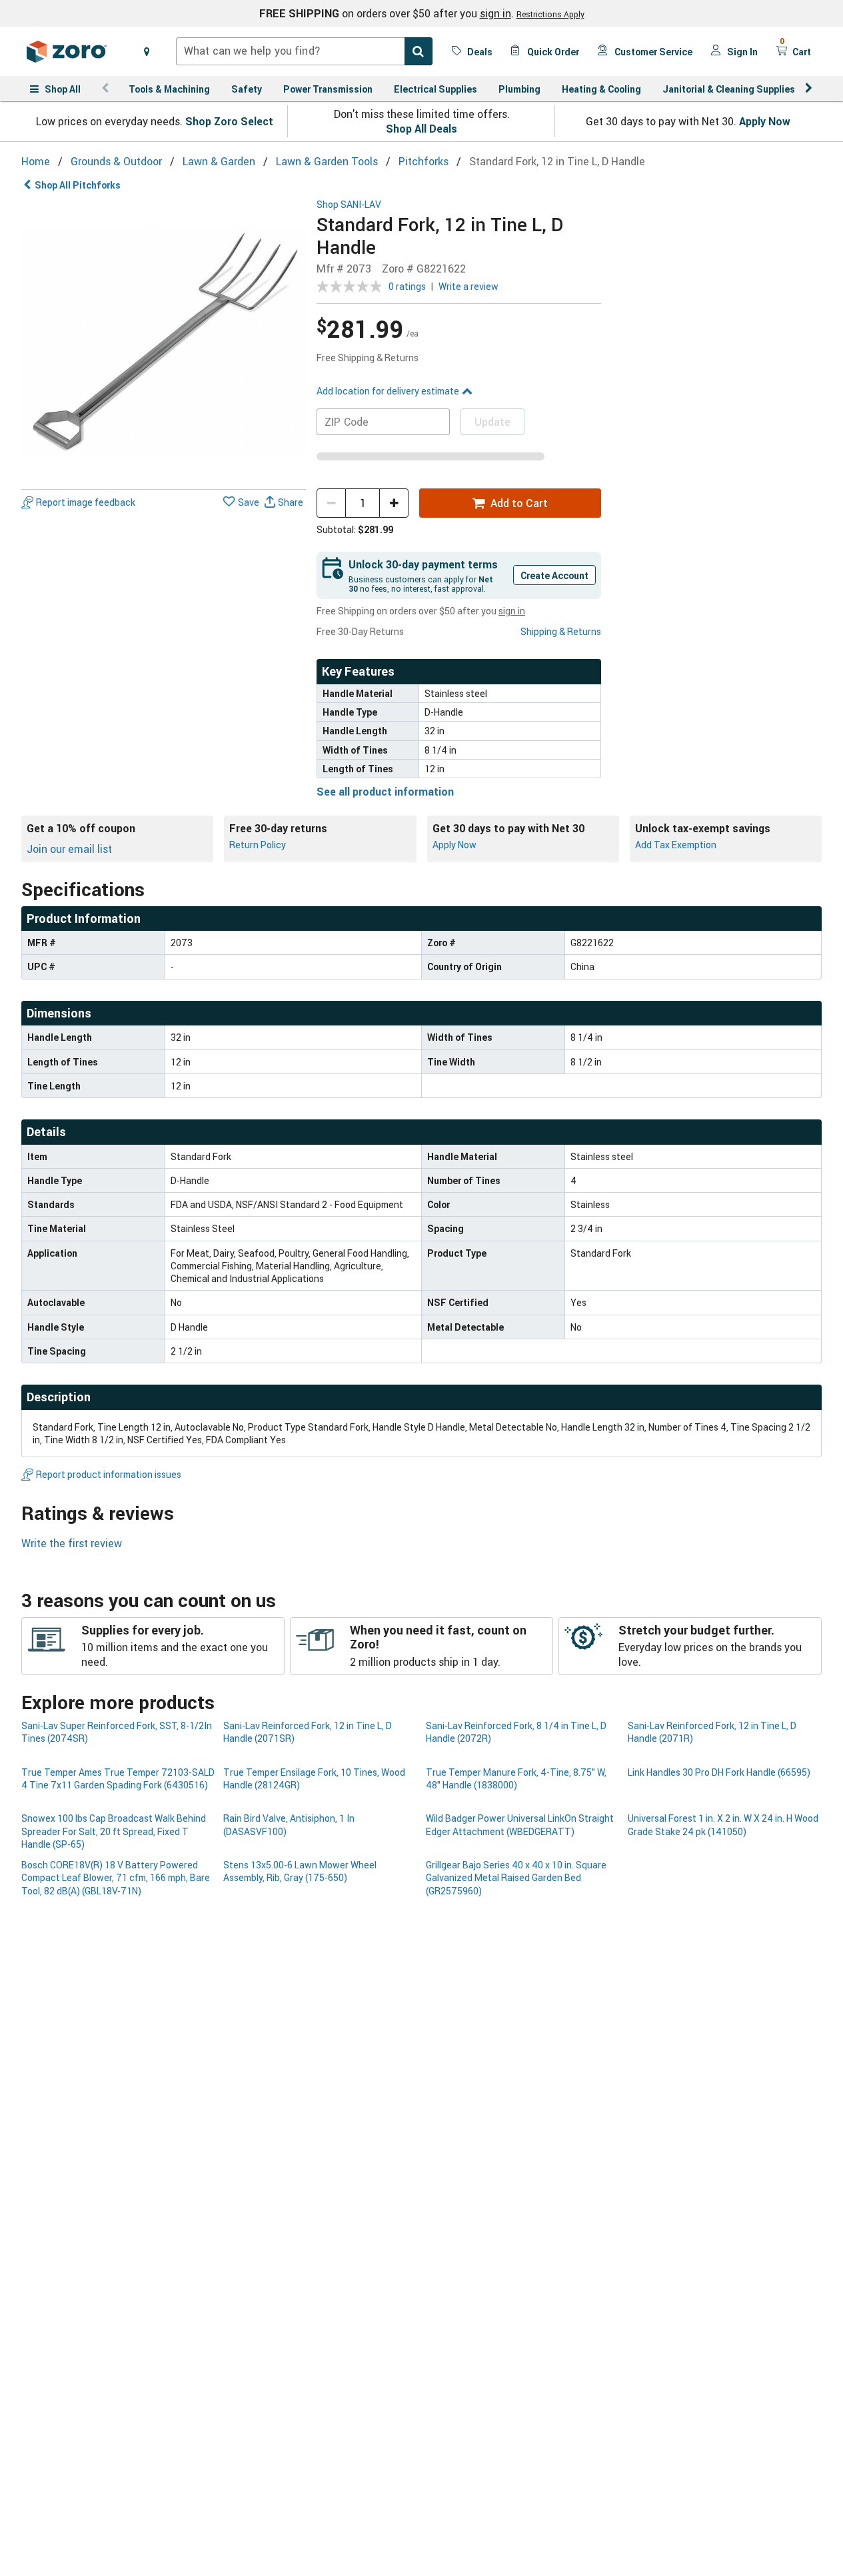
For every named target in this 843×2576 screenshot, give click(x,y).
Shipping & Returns (561, 631)
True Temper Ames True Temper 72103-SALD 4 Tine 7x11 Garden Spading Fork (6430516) (118, 1778)
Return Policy (258, 845)
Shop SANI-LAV (349, 205)
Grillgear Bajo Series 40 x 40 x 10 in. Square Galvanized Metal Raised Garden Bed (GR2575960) (516, 1878)
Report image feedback (86, 503)
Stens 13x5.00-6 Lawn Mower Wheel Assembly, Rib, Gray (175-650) (300, 1871)
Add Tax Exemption (676, 845)
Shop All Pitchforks (78, 185)
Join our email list (69, 849)
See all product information (385, 792)
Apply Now (765, 121)
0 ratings (407, 286)
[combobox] (304, 51)
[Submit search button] (419, 51)
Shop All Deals (421, 129)
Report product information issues (109, 1474)
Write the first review (72, 1543)
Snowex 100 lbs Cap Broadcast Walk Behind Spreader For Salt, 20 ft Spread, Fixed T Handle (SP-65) (114, 1831)
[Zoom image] (164, 341)
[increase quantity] (394, 503)
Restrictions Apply (550, 14)
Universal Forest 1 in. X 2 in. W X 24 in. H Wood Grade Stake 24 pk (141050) (723, 1824)
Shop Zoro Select (229, 121)
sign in (495, 13)
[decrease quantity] (331, 503)
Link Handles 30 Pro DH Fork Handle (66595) (719, 1772)
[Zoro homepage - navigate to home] (67, 51)
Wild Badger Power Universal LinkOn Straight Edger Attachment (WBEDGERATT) (520, 1824)
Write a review (468, 286)
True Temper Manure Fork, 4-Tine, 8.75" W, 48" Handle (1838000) (516, 1778)
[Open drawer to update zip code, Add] (147, 51)
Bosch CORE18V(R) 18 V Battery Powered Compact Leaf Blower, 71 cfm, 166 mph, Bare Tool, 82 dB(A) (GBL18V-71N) (116, 1878)
